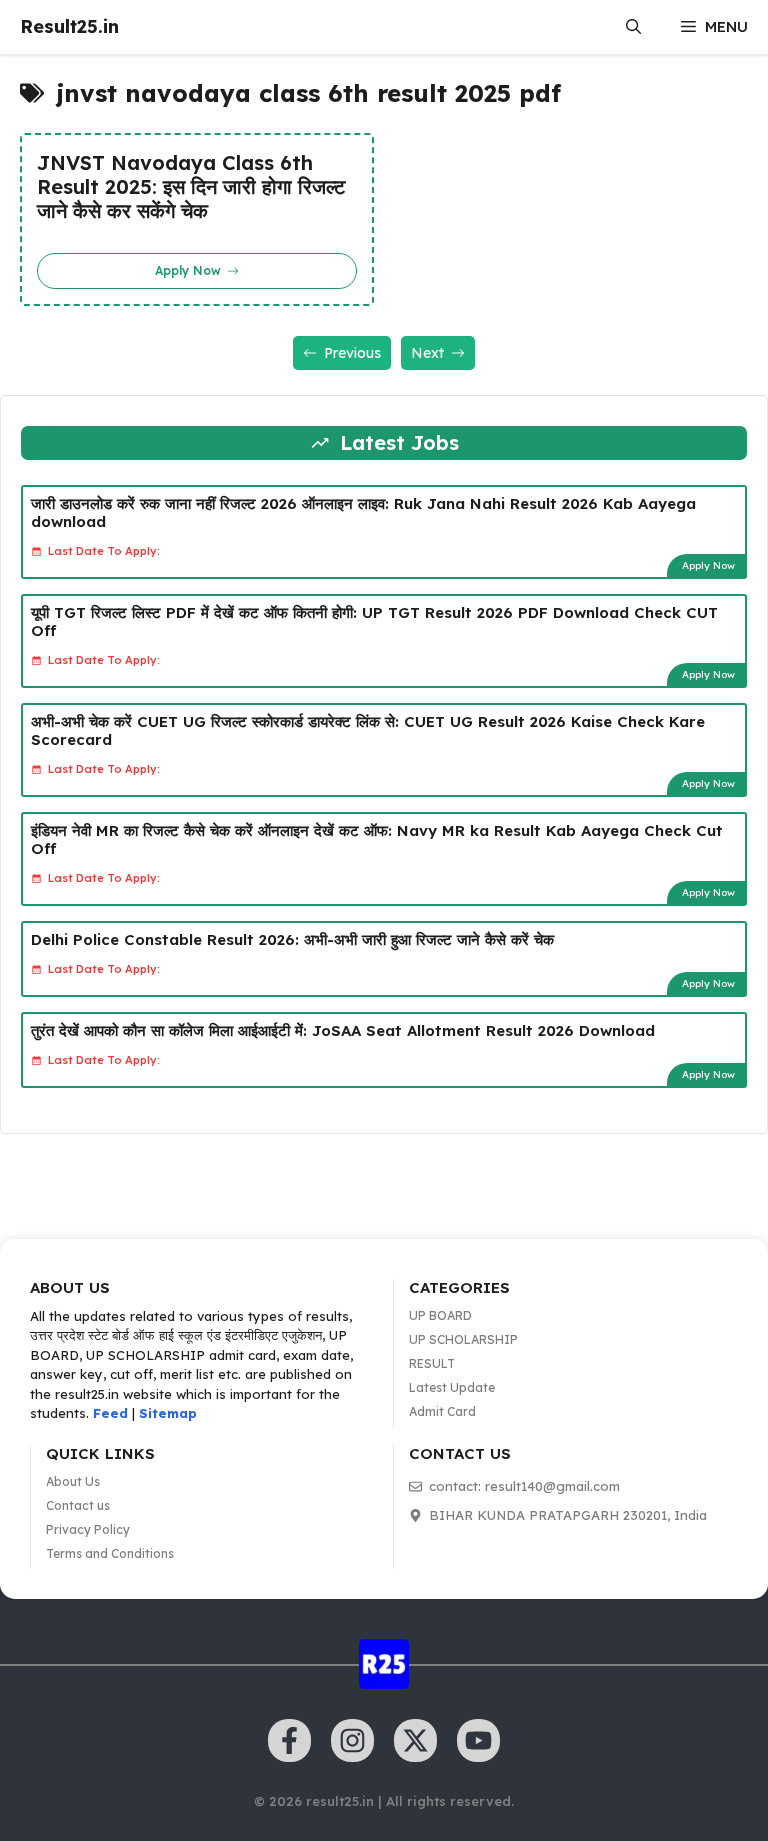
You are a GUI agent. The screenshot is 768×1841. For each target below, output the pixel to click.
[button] (633, 27)
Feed (110, 1413)
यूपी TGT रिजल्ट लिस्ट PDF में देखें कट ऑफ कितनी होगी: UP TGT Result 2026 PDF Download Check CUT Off (374, 621)
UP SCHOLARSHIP (463, 1339)
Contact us (78, 1505)
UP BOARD (440, 1315)
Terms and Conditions (110, 1553)
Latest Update (452, 1387)
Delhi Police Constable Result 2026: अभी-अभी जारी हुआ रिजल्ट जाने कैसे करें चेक (292, 939)
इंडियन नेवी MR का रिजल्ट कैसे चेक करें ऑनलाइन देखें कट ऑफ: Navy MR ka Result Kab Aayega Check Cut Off (377, 839)
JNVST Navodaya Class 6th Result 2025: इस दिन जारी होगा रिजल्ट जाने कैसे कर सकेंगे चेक (191, 187)
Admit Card (442, 1411)
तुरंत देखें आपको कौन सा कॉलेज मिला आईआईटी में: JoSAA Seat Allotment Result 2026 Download (343, 1030)
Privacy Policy (88, 1529)
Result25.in (69, 26)
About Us (73, 1481)
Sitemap (168, 1413)
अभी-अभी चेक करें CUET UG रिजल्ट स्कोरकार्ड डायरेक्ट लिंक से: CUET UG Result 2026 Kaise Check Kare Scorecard (368, 730)
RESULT (432, 1363)
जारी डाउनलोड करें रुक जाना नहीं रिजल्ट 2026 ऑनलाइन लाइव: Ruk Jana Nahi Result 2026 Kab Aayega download (363, 512)
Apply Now (708, 565)
